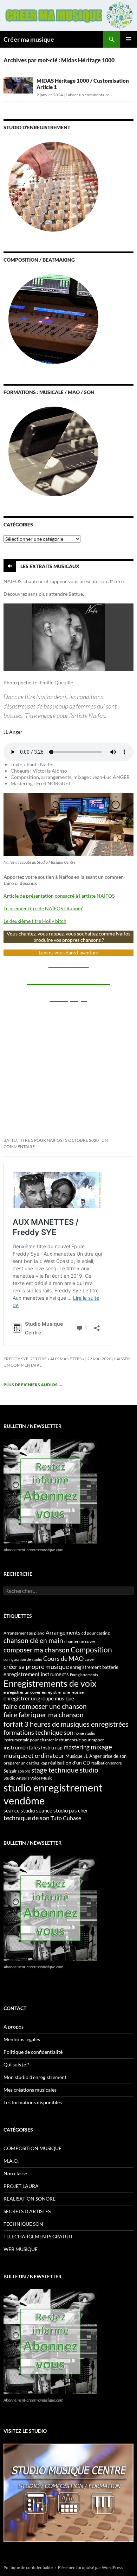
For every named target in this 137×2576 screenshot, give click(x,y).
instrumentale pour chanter (29, 1740)
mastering (77, 1747)
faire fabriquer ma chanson (44, 1715)
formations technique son (38, 1732)
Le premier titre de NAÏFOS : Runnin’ (43, 908)
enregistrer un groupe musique (39, 1698)
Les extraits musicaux (50, 566)
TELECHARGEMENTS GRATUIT (38, 2236)
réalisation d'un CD (69, 1763)
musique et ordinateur (34, 1755)
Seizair (10, 1771)
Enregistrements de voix (50, 1683)
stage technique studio (65, 1770)
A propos (14, 2027)
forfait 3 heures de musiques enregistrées (66, 1724)
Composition (91, 1649)
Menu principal (129, 39)
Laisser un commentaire (87, 95)
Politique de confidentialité (33, 2052)
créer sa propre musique (36, 1666)
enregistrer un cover (22, 1692)
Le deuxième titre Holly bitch (35, 921)
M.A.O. (11, 2161)
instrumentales (22, 1747)
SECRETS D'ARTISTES (27, 2211)
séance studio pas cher (62, 1810)
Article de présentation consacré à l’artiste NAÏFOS (59, 896)
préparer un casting (21, 1763)
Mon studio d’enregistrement (35, 2077)
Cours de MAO (63, 1658)
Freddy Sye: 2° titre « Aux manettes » (44, 1359)
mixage (101, 1747)
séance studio (19, 1810)
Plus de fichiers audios (33, 1385)
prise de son (115, 1756)
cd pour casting (96, 1633)
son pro (24, 1771)
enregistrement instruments (36, 1674)
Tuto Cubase (66, 1818)
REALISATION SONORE (30, 2199)
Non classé (15, 2173)
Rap (44, 1763)
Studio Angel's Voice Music (28, 1778)
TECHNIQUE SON (23, 2224)
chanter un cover (80, 1641)
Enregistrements (84, 1675)
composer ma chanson (37, 1650)
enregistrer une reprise (63, 1692)
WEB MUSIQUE (21, 2249)
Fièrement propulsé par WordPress (90, 2567)
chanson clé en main (33, 1640)
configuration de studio (23, 1659)
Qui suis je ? (16, 2064)
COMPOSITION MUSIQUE (32, 2148)
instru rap (52, 1748)
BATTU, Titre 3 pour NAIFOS (33, 1140)
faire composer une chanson (45, 1706)
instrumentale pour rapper (80, 1740)
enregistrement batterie (94, 1667)
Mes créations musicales (30, 2090)
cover (90, 1659)
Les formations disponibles (33, 2102)
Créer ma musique (29, 39)
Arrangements (63, 1632)
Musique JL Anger (83, 1756)
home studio (85, 1733)
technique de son (27, 1818)
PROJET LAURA (21, 2186)
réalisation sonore (107, 1763)
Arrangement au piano (24, 1633)
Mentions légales (22, 2039)
